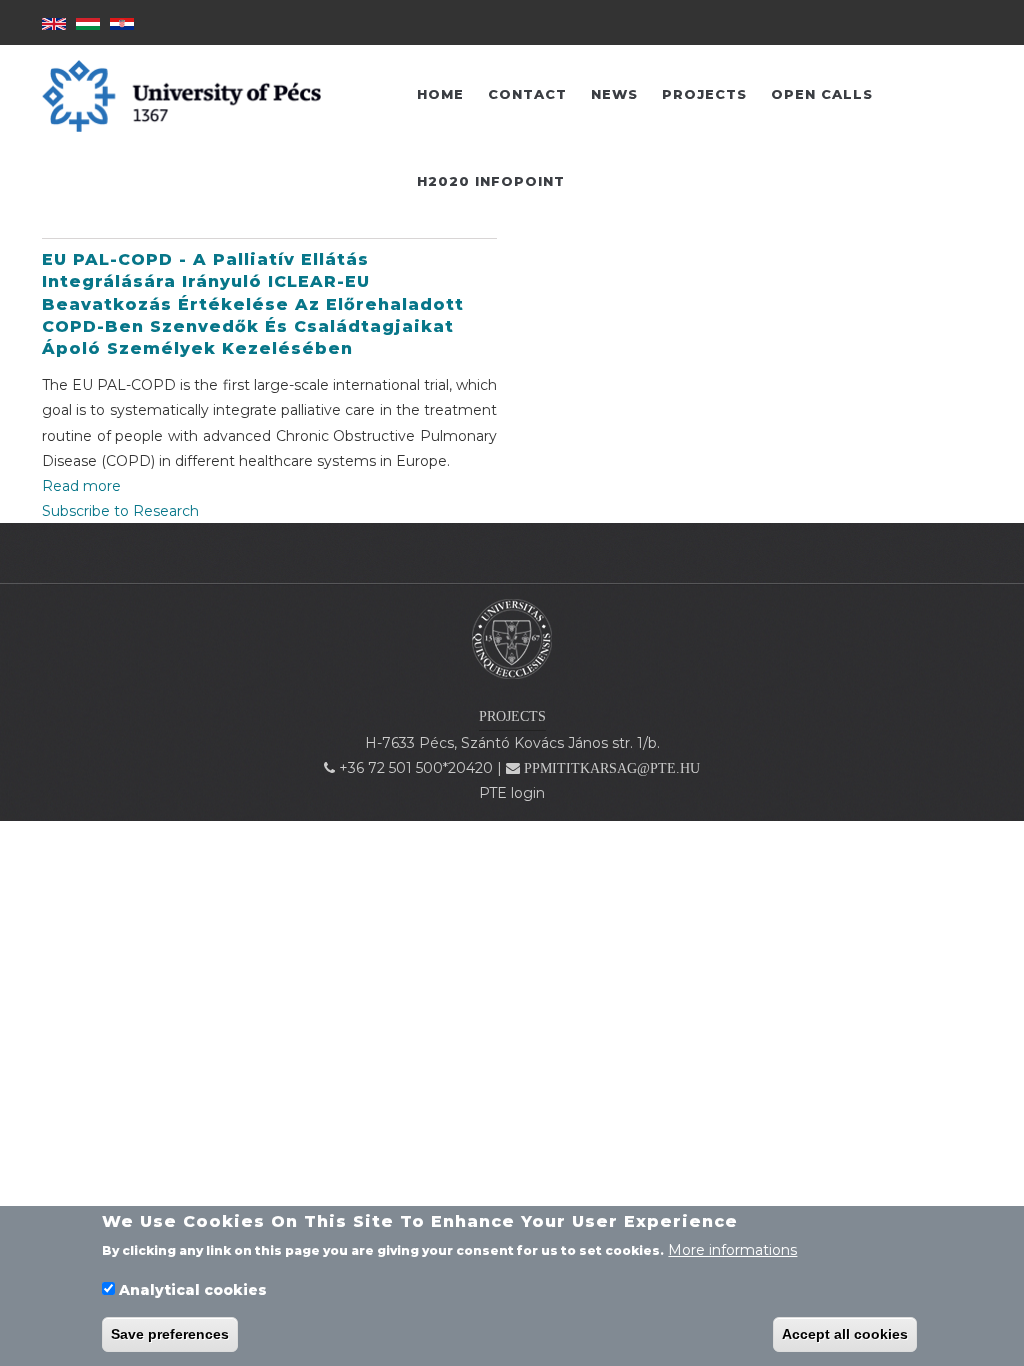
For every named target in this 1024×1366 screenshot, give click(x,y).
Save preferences (170, 1334)
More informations (732, 1250)
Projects (704, 94)
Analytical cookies (193, 1290)
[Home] (512, 638)
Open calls (822, 94)
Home (440, 94)
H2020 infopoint (491, 181)
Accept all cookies (845, 1334)
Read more (81, 486)
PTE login (512, 793)
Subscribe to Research (120, 511)
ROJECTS (516, 716)
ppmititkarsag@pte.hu (612, 768)
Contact (527, 94)
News (614, 94)
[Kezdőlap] (181, 95)
